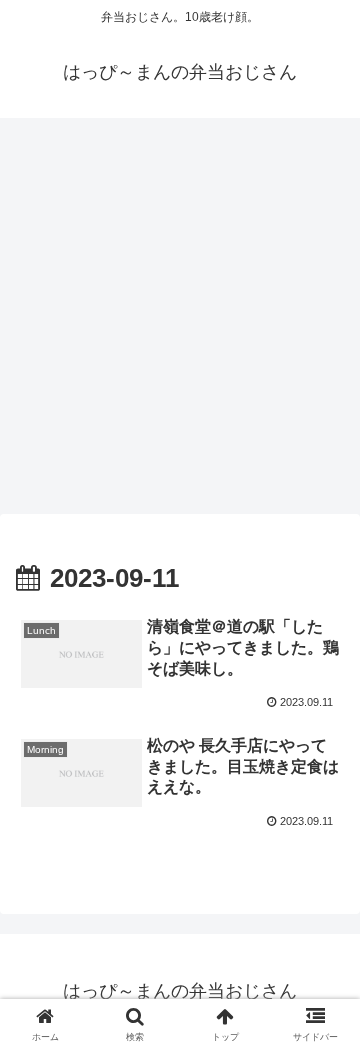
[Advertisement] (180, 322)
